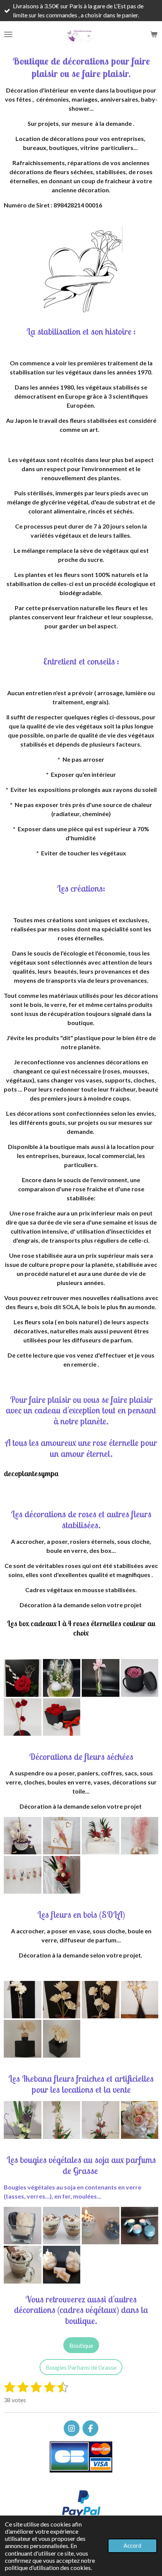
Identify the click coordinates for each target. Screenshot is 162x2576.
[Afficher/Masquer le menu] (8, 34)
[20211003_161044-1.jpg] (23, 1717)
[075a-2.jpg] (62, 1875)
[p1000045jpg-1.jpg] (62, 2039)
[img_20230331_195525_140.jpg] (23, 2226)
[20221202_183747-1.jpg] (62, 1678)
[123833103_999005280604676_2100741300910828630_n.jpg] (23, 1678)
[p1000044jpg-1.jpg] (23, 2039)
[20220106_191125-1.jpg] (23, 2000)
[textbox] (81, 1520)
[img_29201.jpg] (23, 2265)
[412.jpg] (62, 1836)
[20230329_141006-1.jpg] (62, 2226)
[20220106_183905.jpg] (140, 2000)
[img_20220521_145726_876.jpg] (140, 1678)
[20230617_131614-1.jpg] (101, 2120)
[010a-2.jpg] (23, 1875)
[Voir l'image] (62, 2120)
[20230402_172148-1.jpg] (101, 1678)
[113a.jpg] (140, 1836)
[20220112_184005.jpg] (101, 2000)
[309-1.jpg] (23, 1836)
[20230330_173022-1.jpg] (62, 2265)
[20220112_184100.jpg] (62, 2000)
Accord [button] (132, 2546)
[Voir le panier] (154, 34)
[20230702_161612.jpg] (140, 2226)
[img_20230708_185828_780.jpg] (23, 2120)
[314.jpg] (101, 1836)
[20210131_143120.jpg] (62, 1717)
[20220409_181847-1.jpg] (140, 2120)
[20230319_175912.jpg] (101, 2226)
